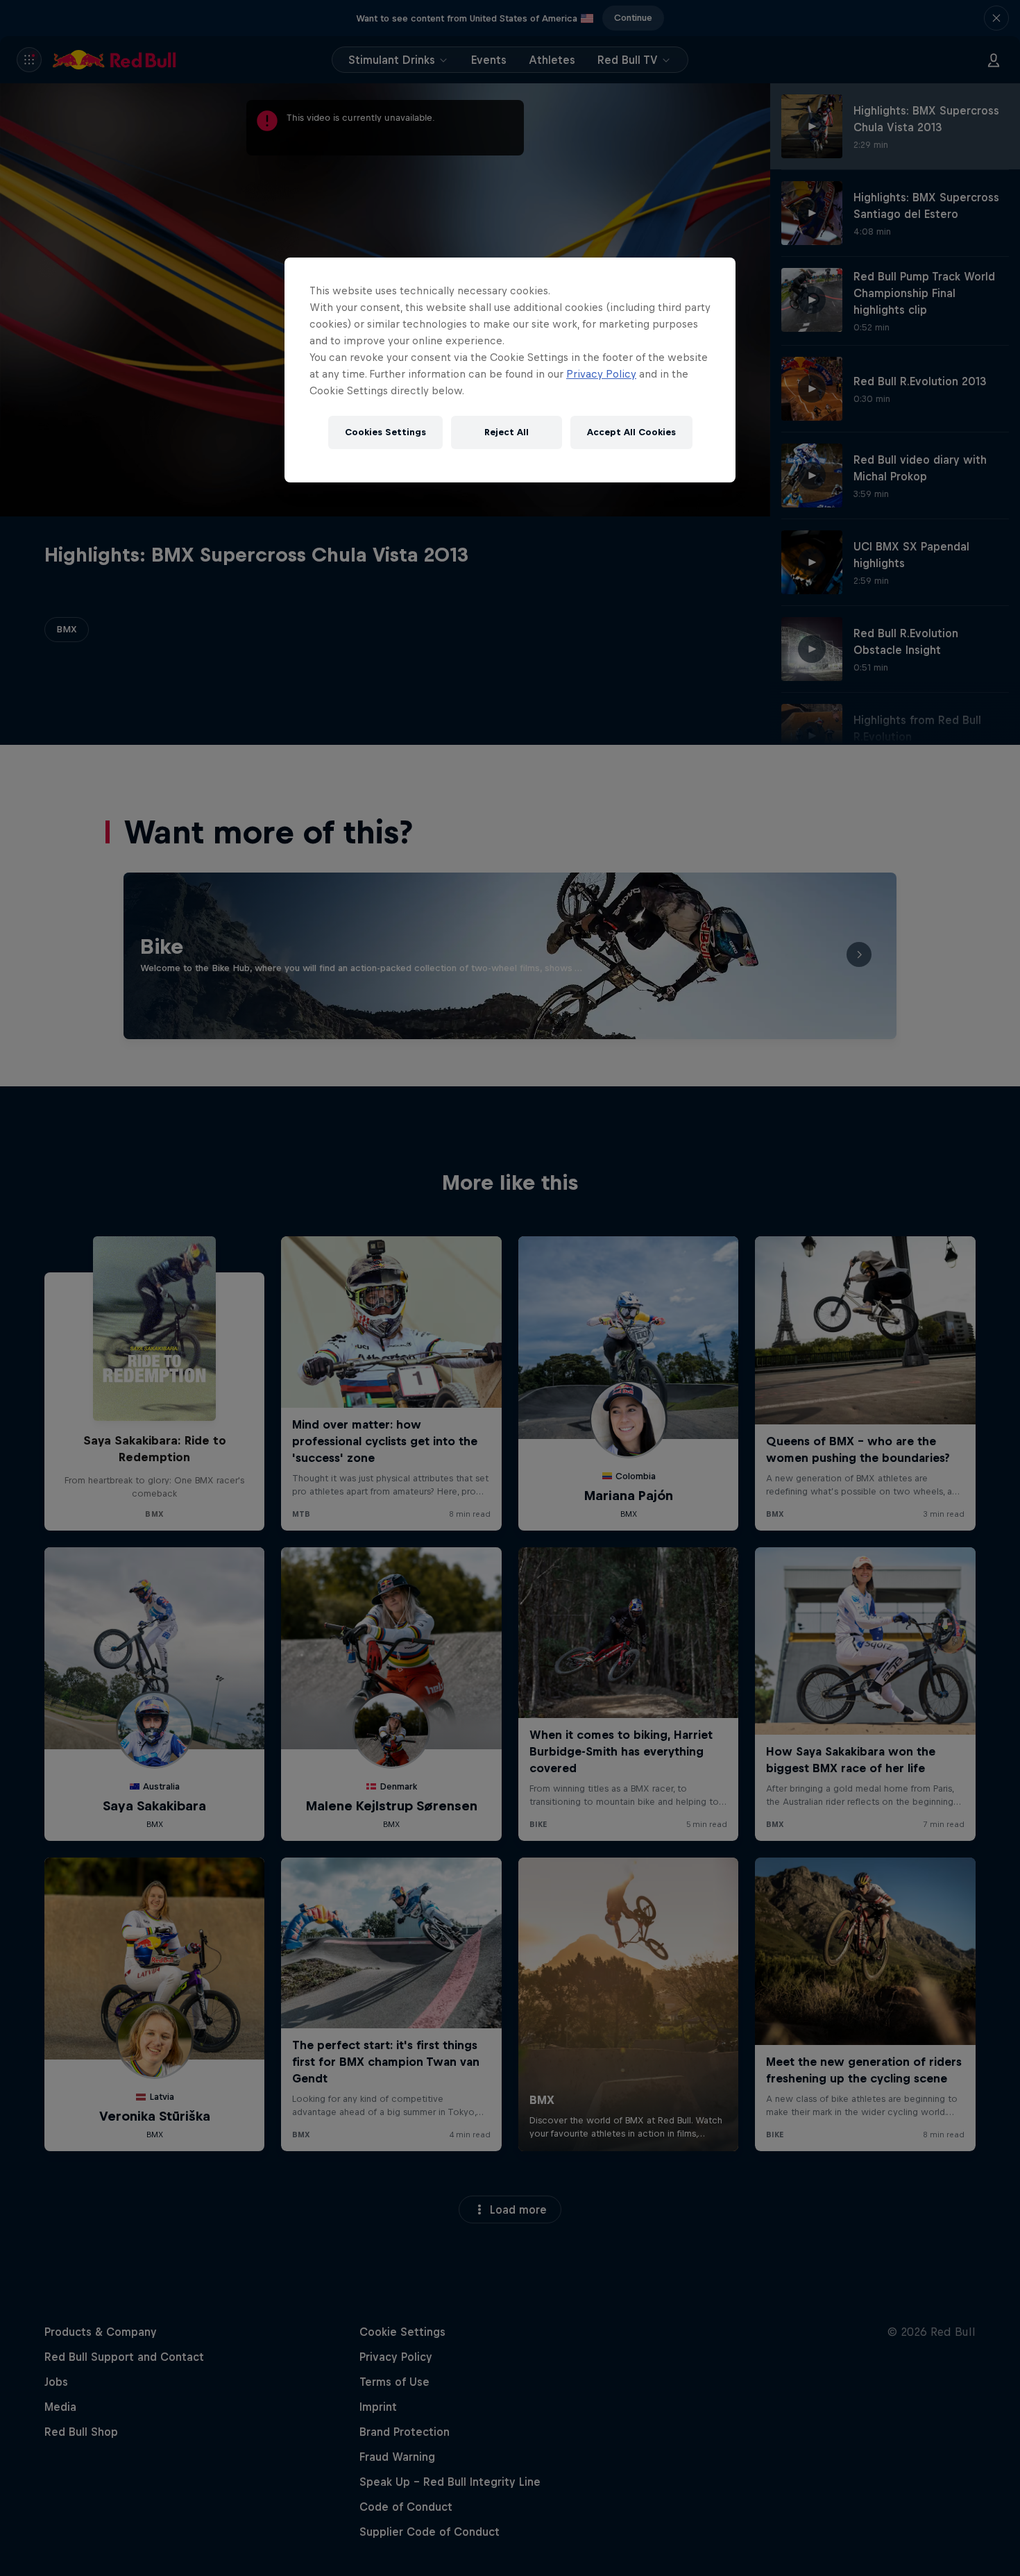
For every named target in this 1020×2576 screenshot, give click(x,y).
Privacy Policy (601, 374)
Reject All (507, 432)
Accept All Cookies (631, 432)
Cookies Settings (385, 432)
